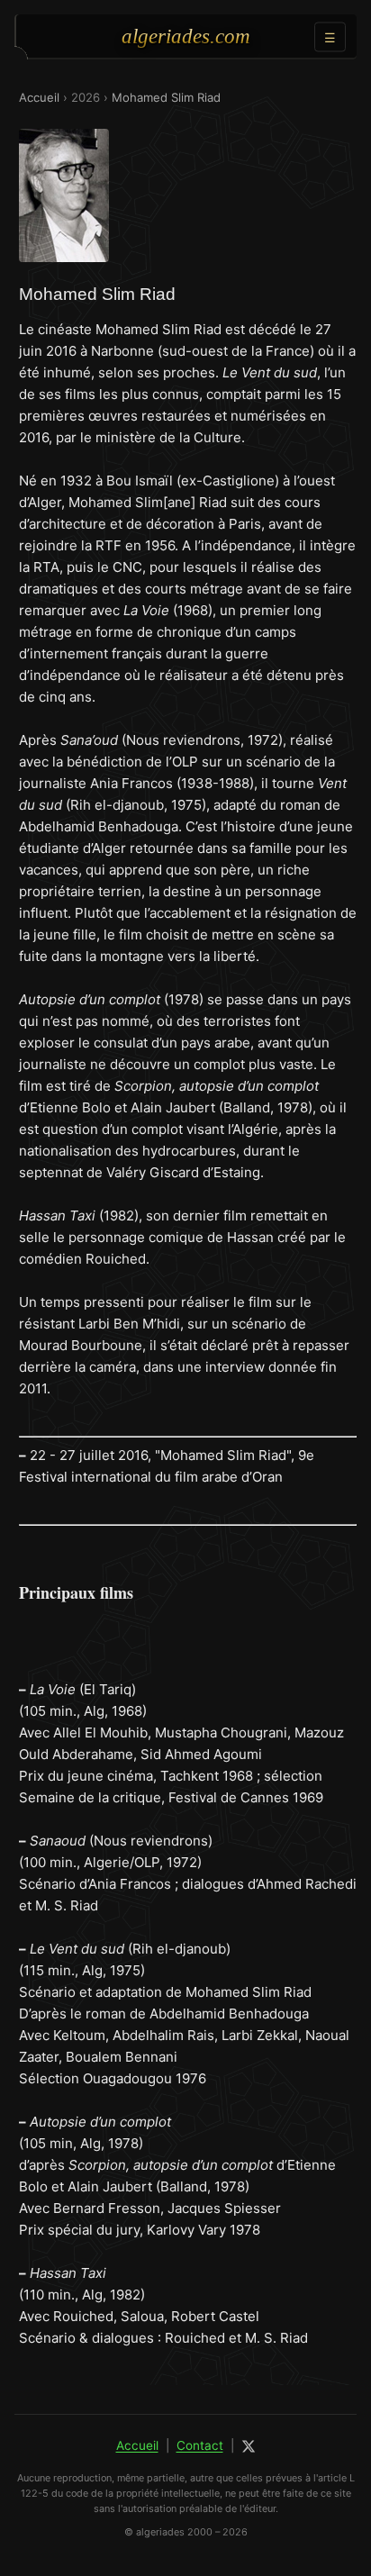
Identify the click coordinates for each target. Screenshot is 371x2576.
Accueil (39, 97)
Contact (200, 2445)
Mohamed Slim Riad (166, 97)
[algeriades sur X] (249, 2446)
